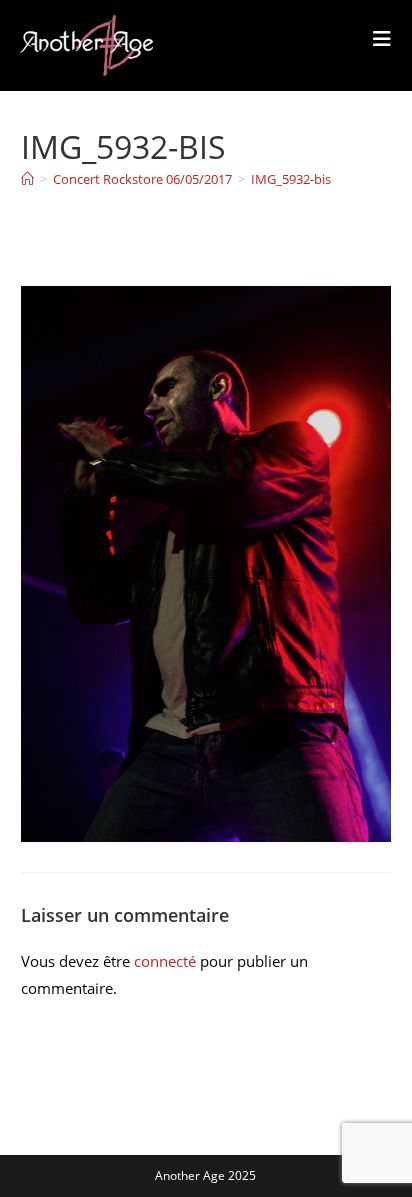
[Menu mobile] (382, 38)
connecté (165, 961)
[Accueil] (27, 179)
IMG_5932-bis (291, 179)
